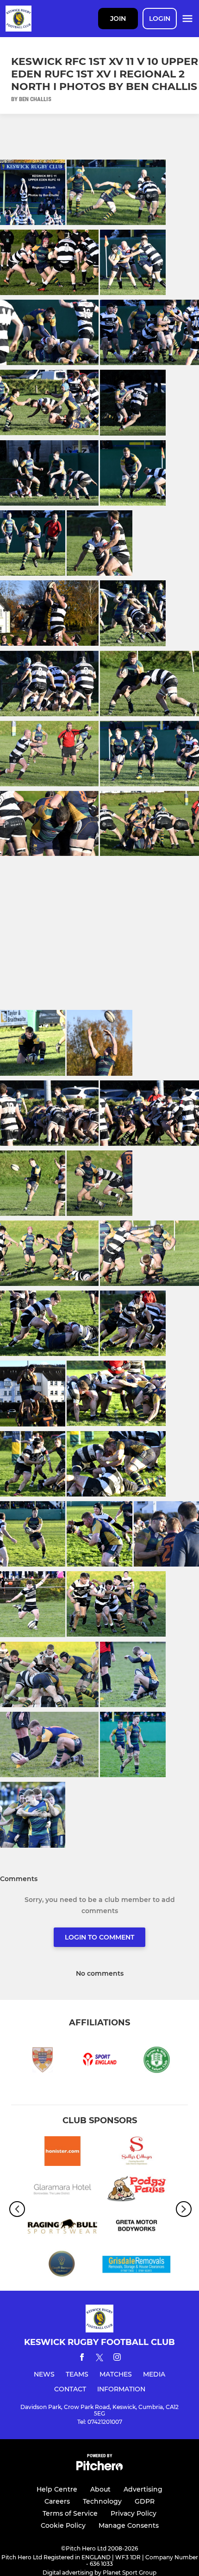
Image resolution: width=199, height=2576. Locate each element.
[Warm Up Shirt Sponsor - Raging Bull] (62, 2228)
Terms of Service (70, 2513)
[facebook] (82, 2359)
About (100, 2489)
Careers (57, 2501)
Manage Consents (129, 2525)
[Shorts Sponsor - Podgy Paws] (137, 2190)
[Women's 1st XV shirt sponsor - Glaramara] (62, 2190)
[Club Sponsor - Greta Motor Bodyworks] (137, 2228)
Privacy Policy (134, 2513)
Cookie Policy (63, 2525)
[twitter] (99, 2359)
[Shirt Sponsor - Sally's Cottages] (137, 2153)
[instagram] (117, 2359)
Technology (102, 2501)
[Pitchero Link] (99, 2468)
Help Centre (57, 2489)
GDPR (145, 2501)
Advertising (143, 2489)
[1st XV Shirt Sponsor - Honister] (62, 2153)
